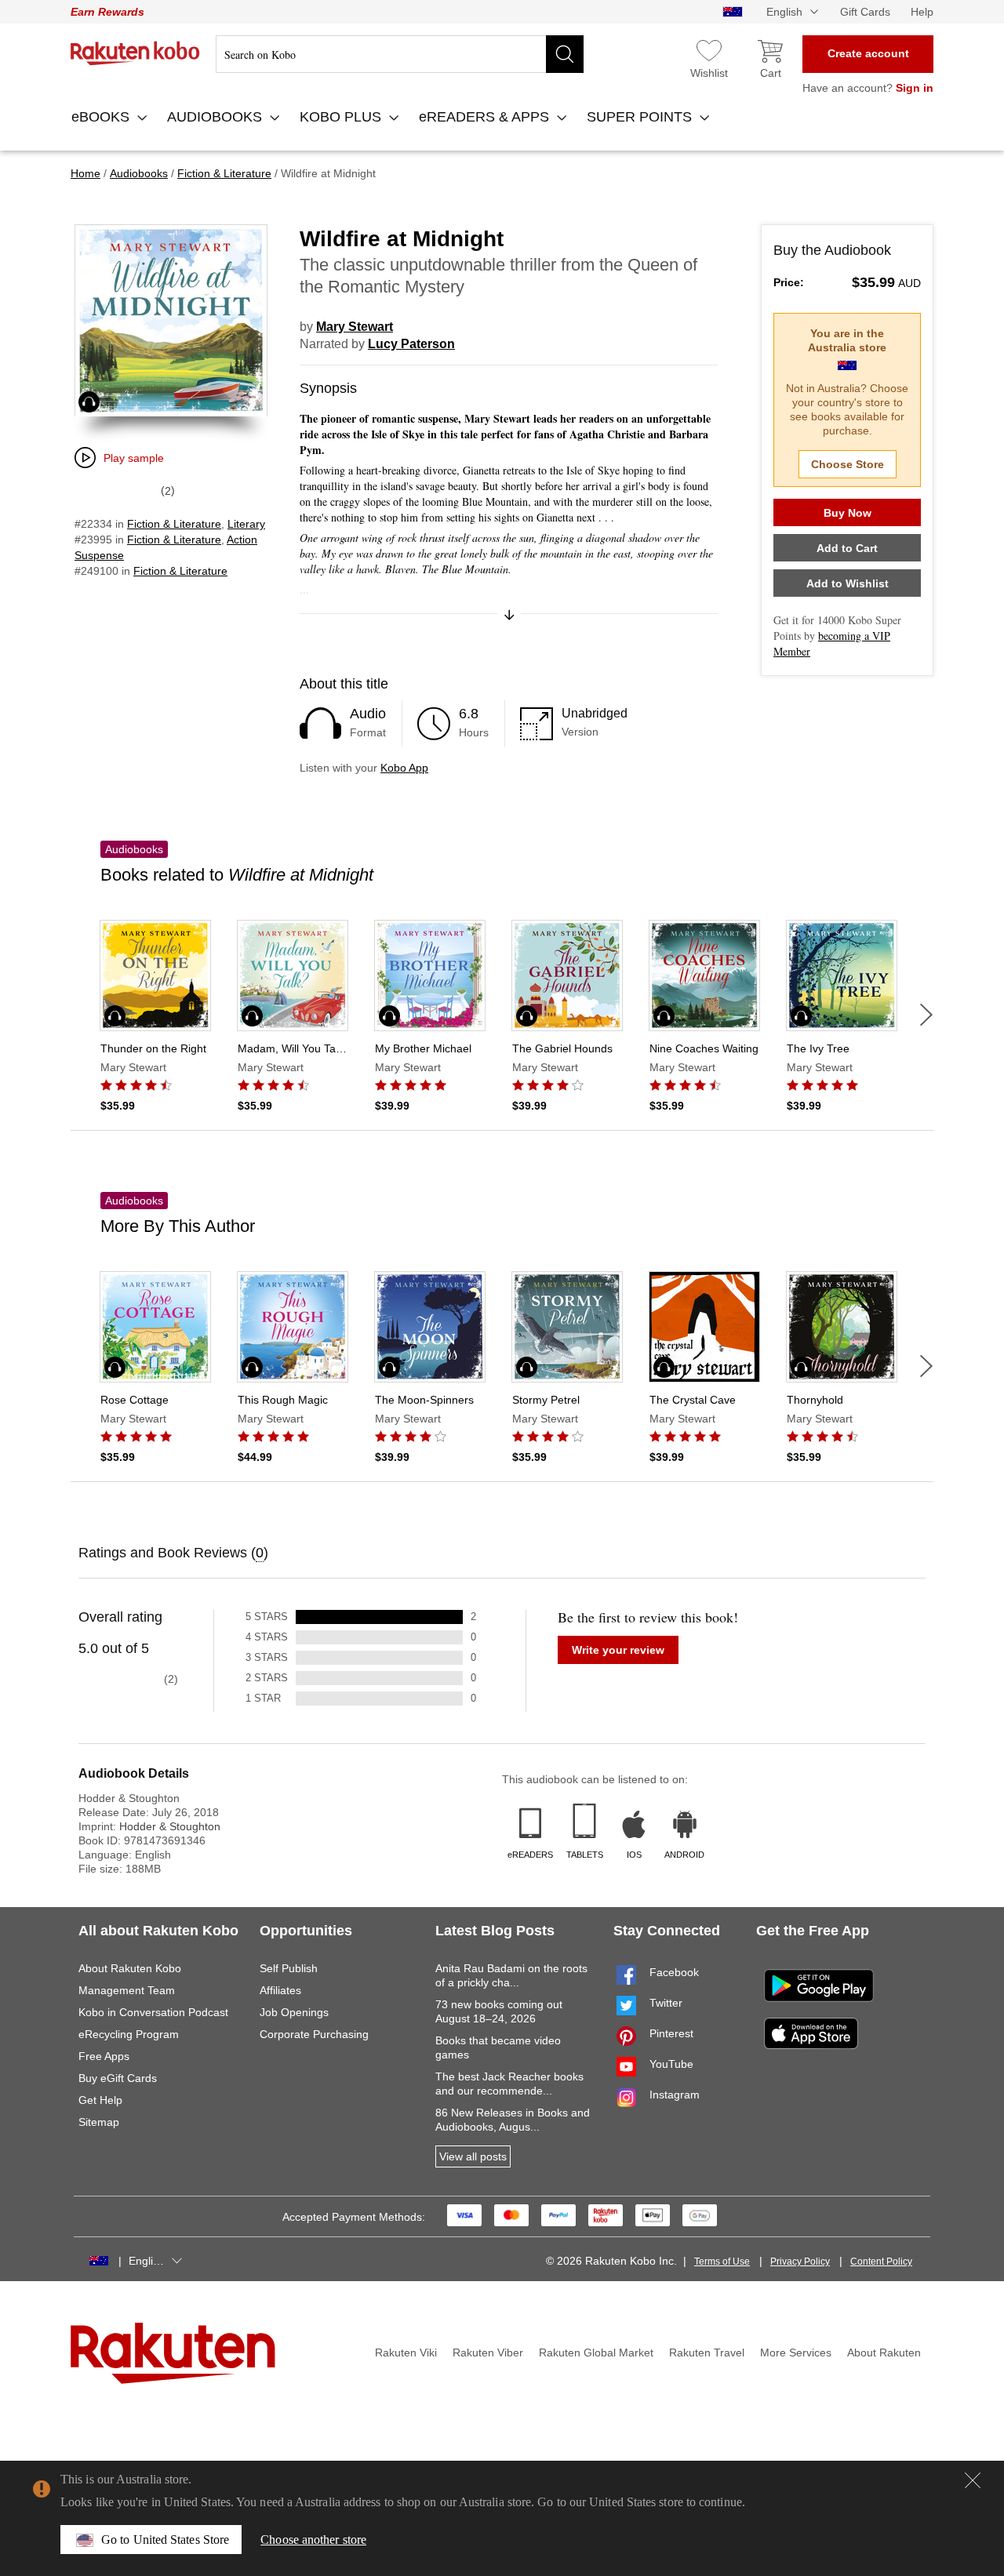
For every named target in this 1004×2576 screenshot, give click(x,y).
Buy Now (848, 513)
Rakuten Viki (406, 2353)
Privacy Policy (800, 2262)
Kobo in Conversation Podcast (153, 2012)
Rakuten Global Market (596, 2353)
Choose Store (848, 464)
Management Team (127, 1990)
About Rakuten (884, 2353)
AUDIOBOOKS (216, 117)
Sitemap (99, 2122)
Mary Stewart (355, 327)
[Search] (565, 54)
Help (922, 12)
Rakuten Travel (707, 2353)
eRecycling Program (129, 2034)
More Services (796, 2353)
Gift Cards (865, 12)
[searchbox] (400, 54)
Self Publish (289, 1968)
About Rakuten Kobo (130, 1968)
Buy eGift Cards (118, 2078)
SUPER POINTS (641, 117)
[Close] (973, 2480)
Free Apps (104, 2056)
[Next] (926, 1015)
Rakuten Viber (488, 2353)
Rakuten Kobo (135, 53)
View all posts (473, 2156)
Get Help (100, 2100)
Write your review (618, 1650)
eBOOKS (102, 117)
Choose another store (313, 2540)
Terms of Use (722, 2262)
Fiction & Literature (174, 524)
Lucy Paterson (411, 344)
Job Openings (294, 2012)
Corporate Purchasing (314, 2034)
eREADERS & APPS (486, 117)
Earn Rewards (107, 12)
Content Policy (881, 2262)
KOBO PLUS (342, 117)
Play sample (134, 458)
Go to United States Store (165, 2540)
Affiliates (280, 1990)
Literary (246, 524)
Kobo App (404, 768)
